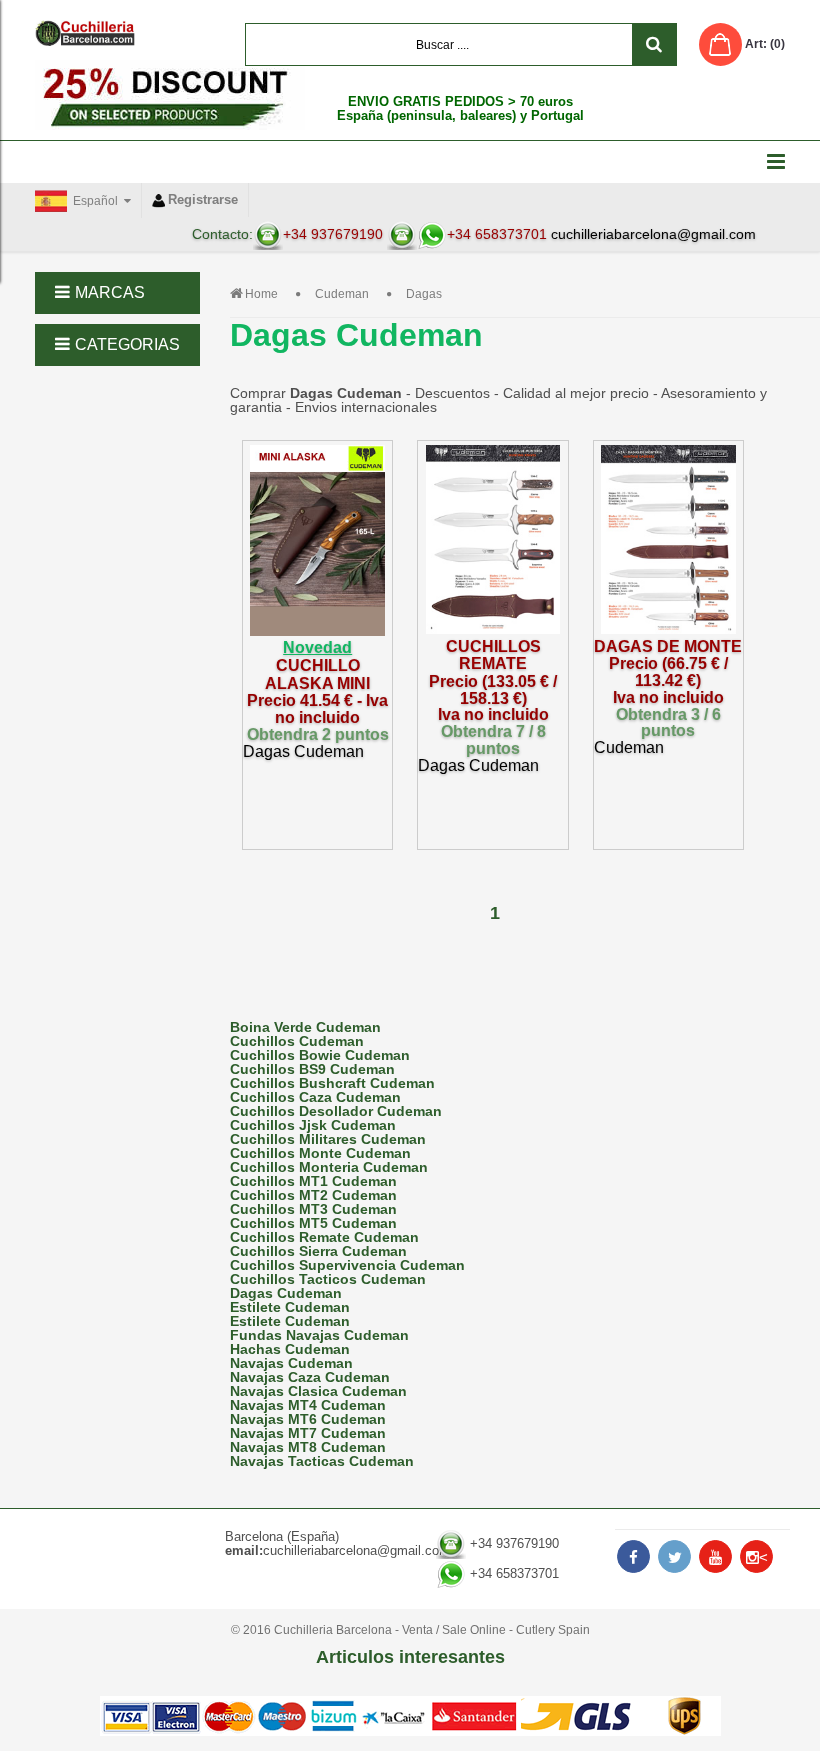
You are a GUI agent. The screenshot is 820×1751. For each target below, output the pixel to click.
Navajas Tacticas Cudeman (322, 1461)
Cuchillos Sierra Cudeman (318, 1251)
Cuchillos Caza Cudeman (315, 1097)
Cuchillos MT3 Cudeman (313, 1209)
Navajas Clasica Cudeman (318, 1391)
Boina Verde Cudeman (305, 1027)
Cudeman (342, 294)
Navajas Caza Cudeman (310, 1377)
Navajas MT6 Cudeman (308, 1419)
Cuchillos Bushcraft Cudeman (332, 1083)
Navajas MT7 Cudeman (308, 1433)
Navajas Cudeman (291, 1363)
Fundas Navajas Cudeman (319, 1335)
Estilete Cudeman (290, 1307)
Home (261, 294)
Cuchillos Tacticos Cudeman (328, 1279)
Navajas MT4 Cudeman (308, 1405)
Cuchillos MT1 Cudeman (313, 1181)
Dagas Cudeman (286, 1293)
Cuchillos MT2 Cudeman (313, 1195)
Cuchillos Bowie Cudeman (320, 1055)
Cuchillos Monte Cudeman (320, 1153)
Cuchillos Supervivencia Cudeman (347, 1265)
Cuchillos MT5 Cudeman (313, 1223)
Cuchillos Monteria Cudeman (329, 1167)
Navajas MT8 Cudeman (308, 1447)
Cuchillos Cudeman (297, 1041)
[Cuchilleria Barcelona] (85, 33)
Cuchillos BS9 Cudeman (312, 1069)
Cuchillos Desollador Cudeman (336, 1111)
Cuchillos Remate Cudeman (324, 1237)
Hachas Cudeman (290, 1349)
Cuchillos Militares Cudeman (328, 1139)
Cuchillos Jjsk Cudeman (313, 1125)
